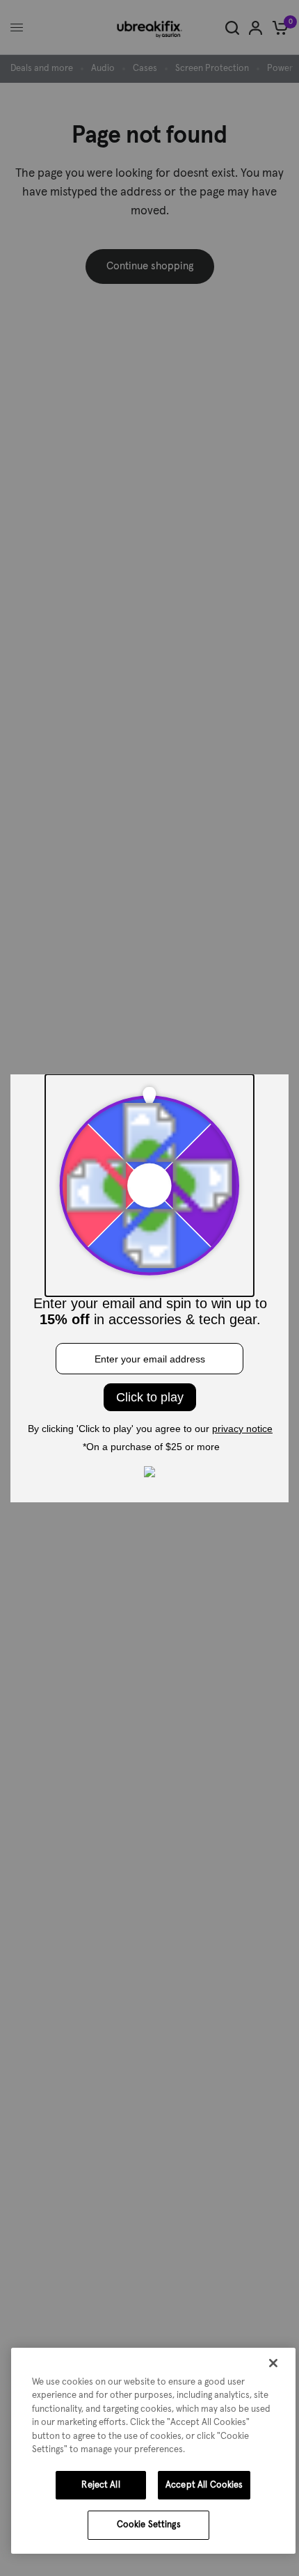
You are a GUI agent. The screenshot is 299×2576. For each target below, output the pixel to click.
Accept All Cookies (204, 2485)
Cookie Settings (149, 2525)
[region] (153, 2451)
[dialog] (153, 2451)
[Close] (273, 2363)
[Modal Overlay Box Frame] (149, 1288)
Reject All (100, 2485)
